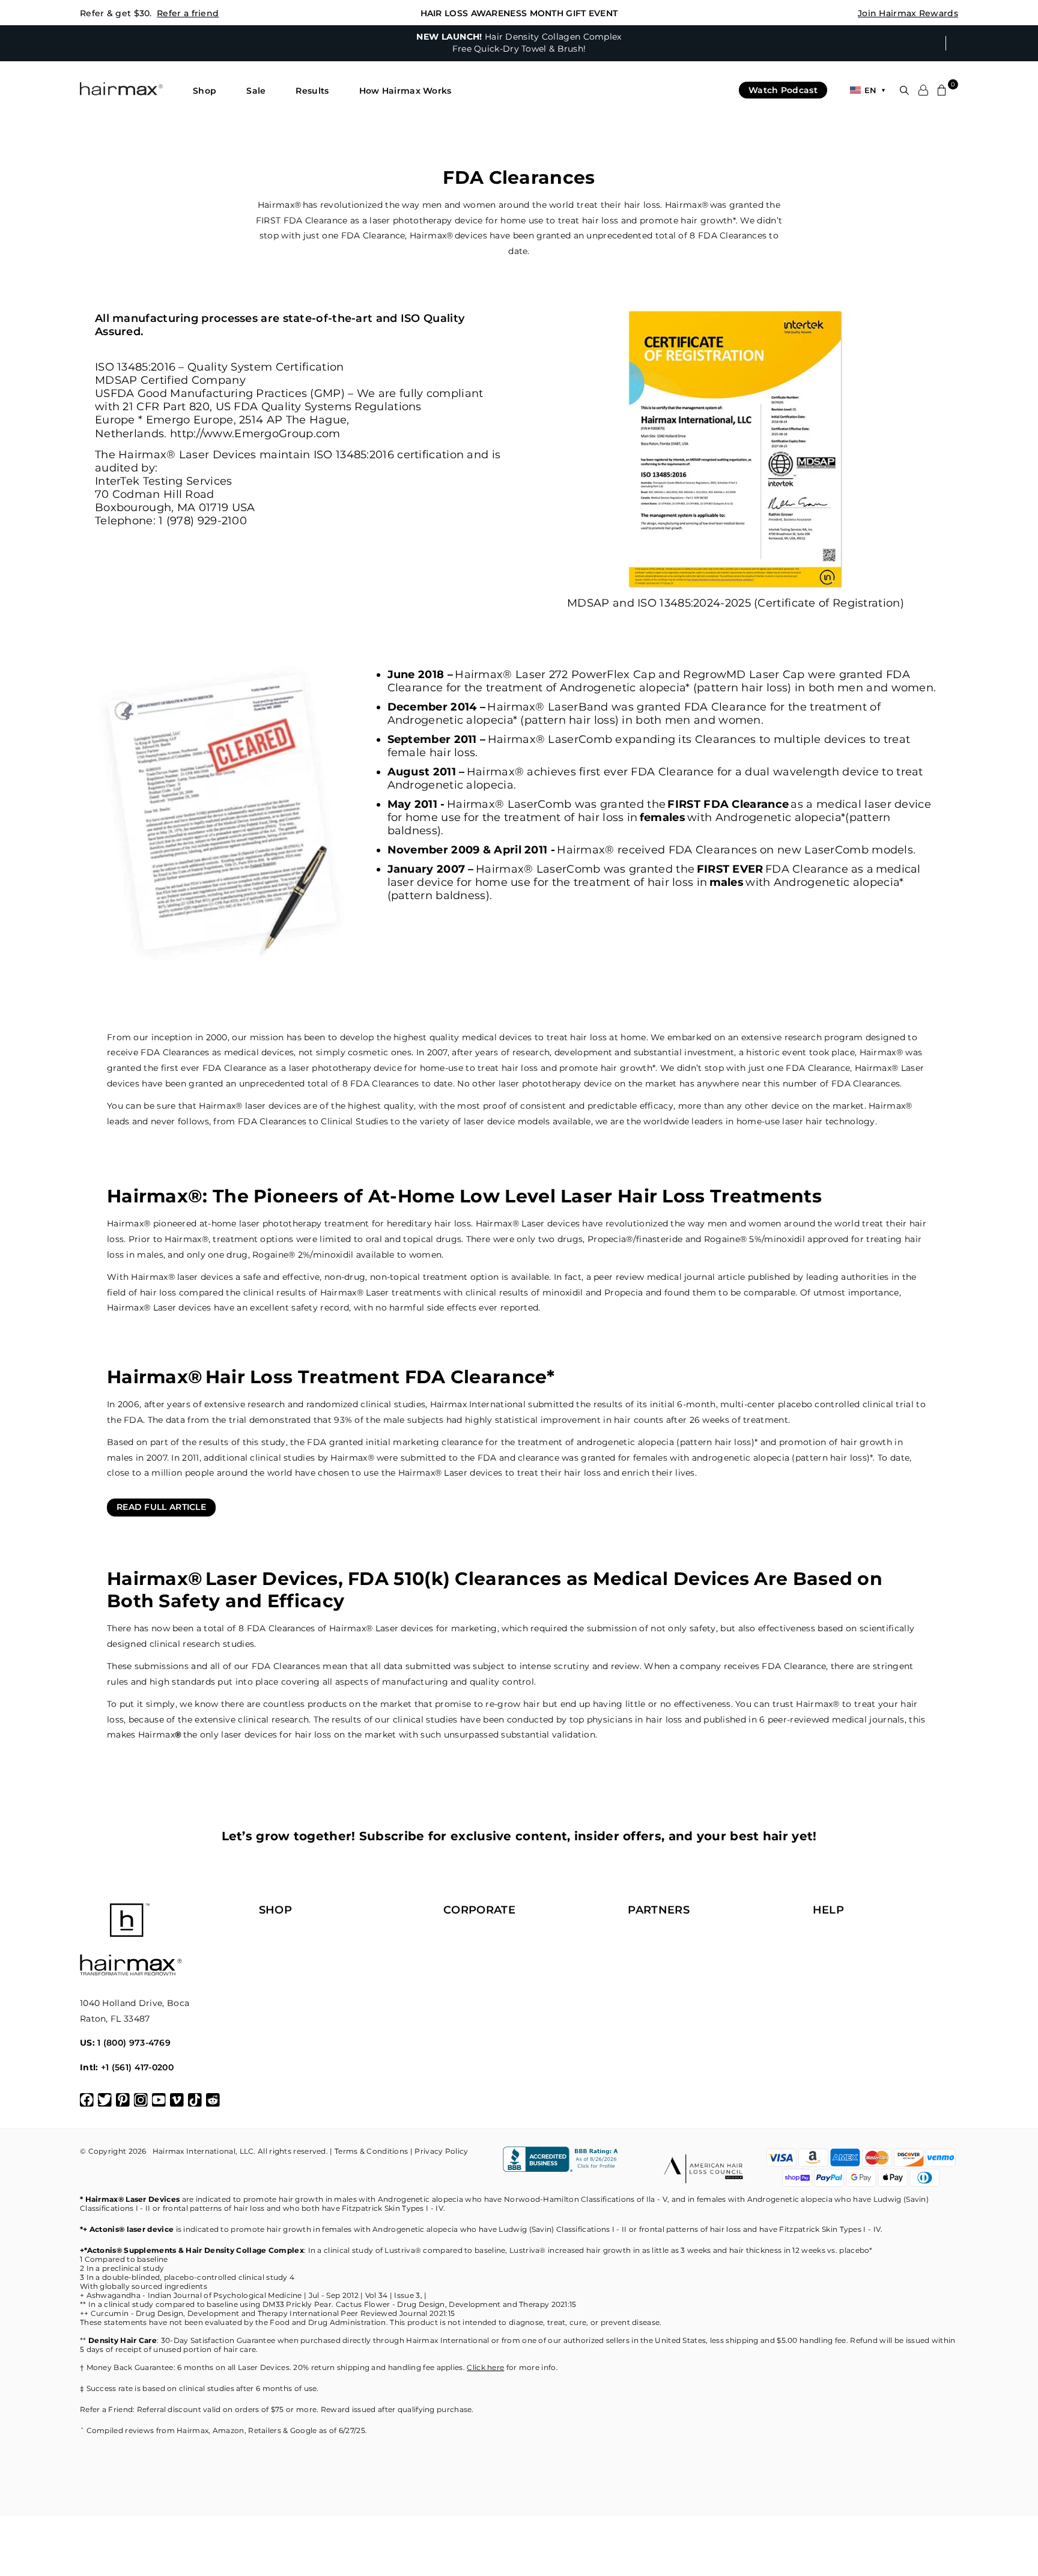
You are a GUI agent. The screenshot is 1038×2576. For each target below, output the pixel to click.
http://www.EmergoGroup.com (255, 434)
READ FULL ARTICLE (161, 1507)
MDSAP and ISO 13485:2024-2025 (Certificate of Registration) (736, 603)
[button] (205, 91)
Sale (256, 91)
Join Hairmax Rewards (908, 13)
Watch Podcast (783, 90)
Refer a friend (188, 13)
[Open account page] (923, 90)
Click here (485, 2367)
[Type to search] (904, 90)
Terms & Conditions (371, 2151)
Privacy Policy (441, 2151)
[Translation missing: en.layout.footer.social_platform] (87, 2100)
